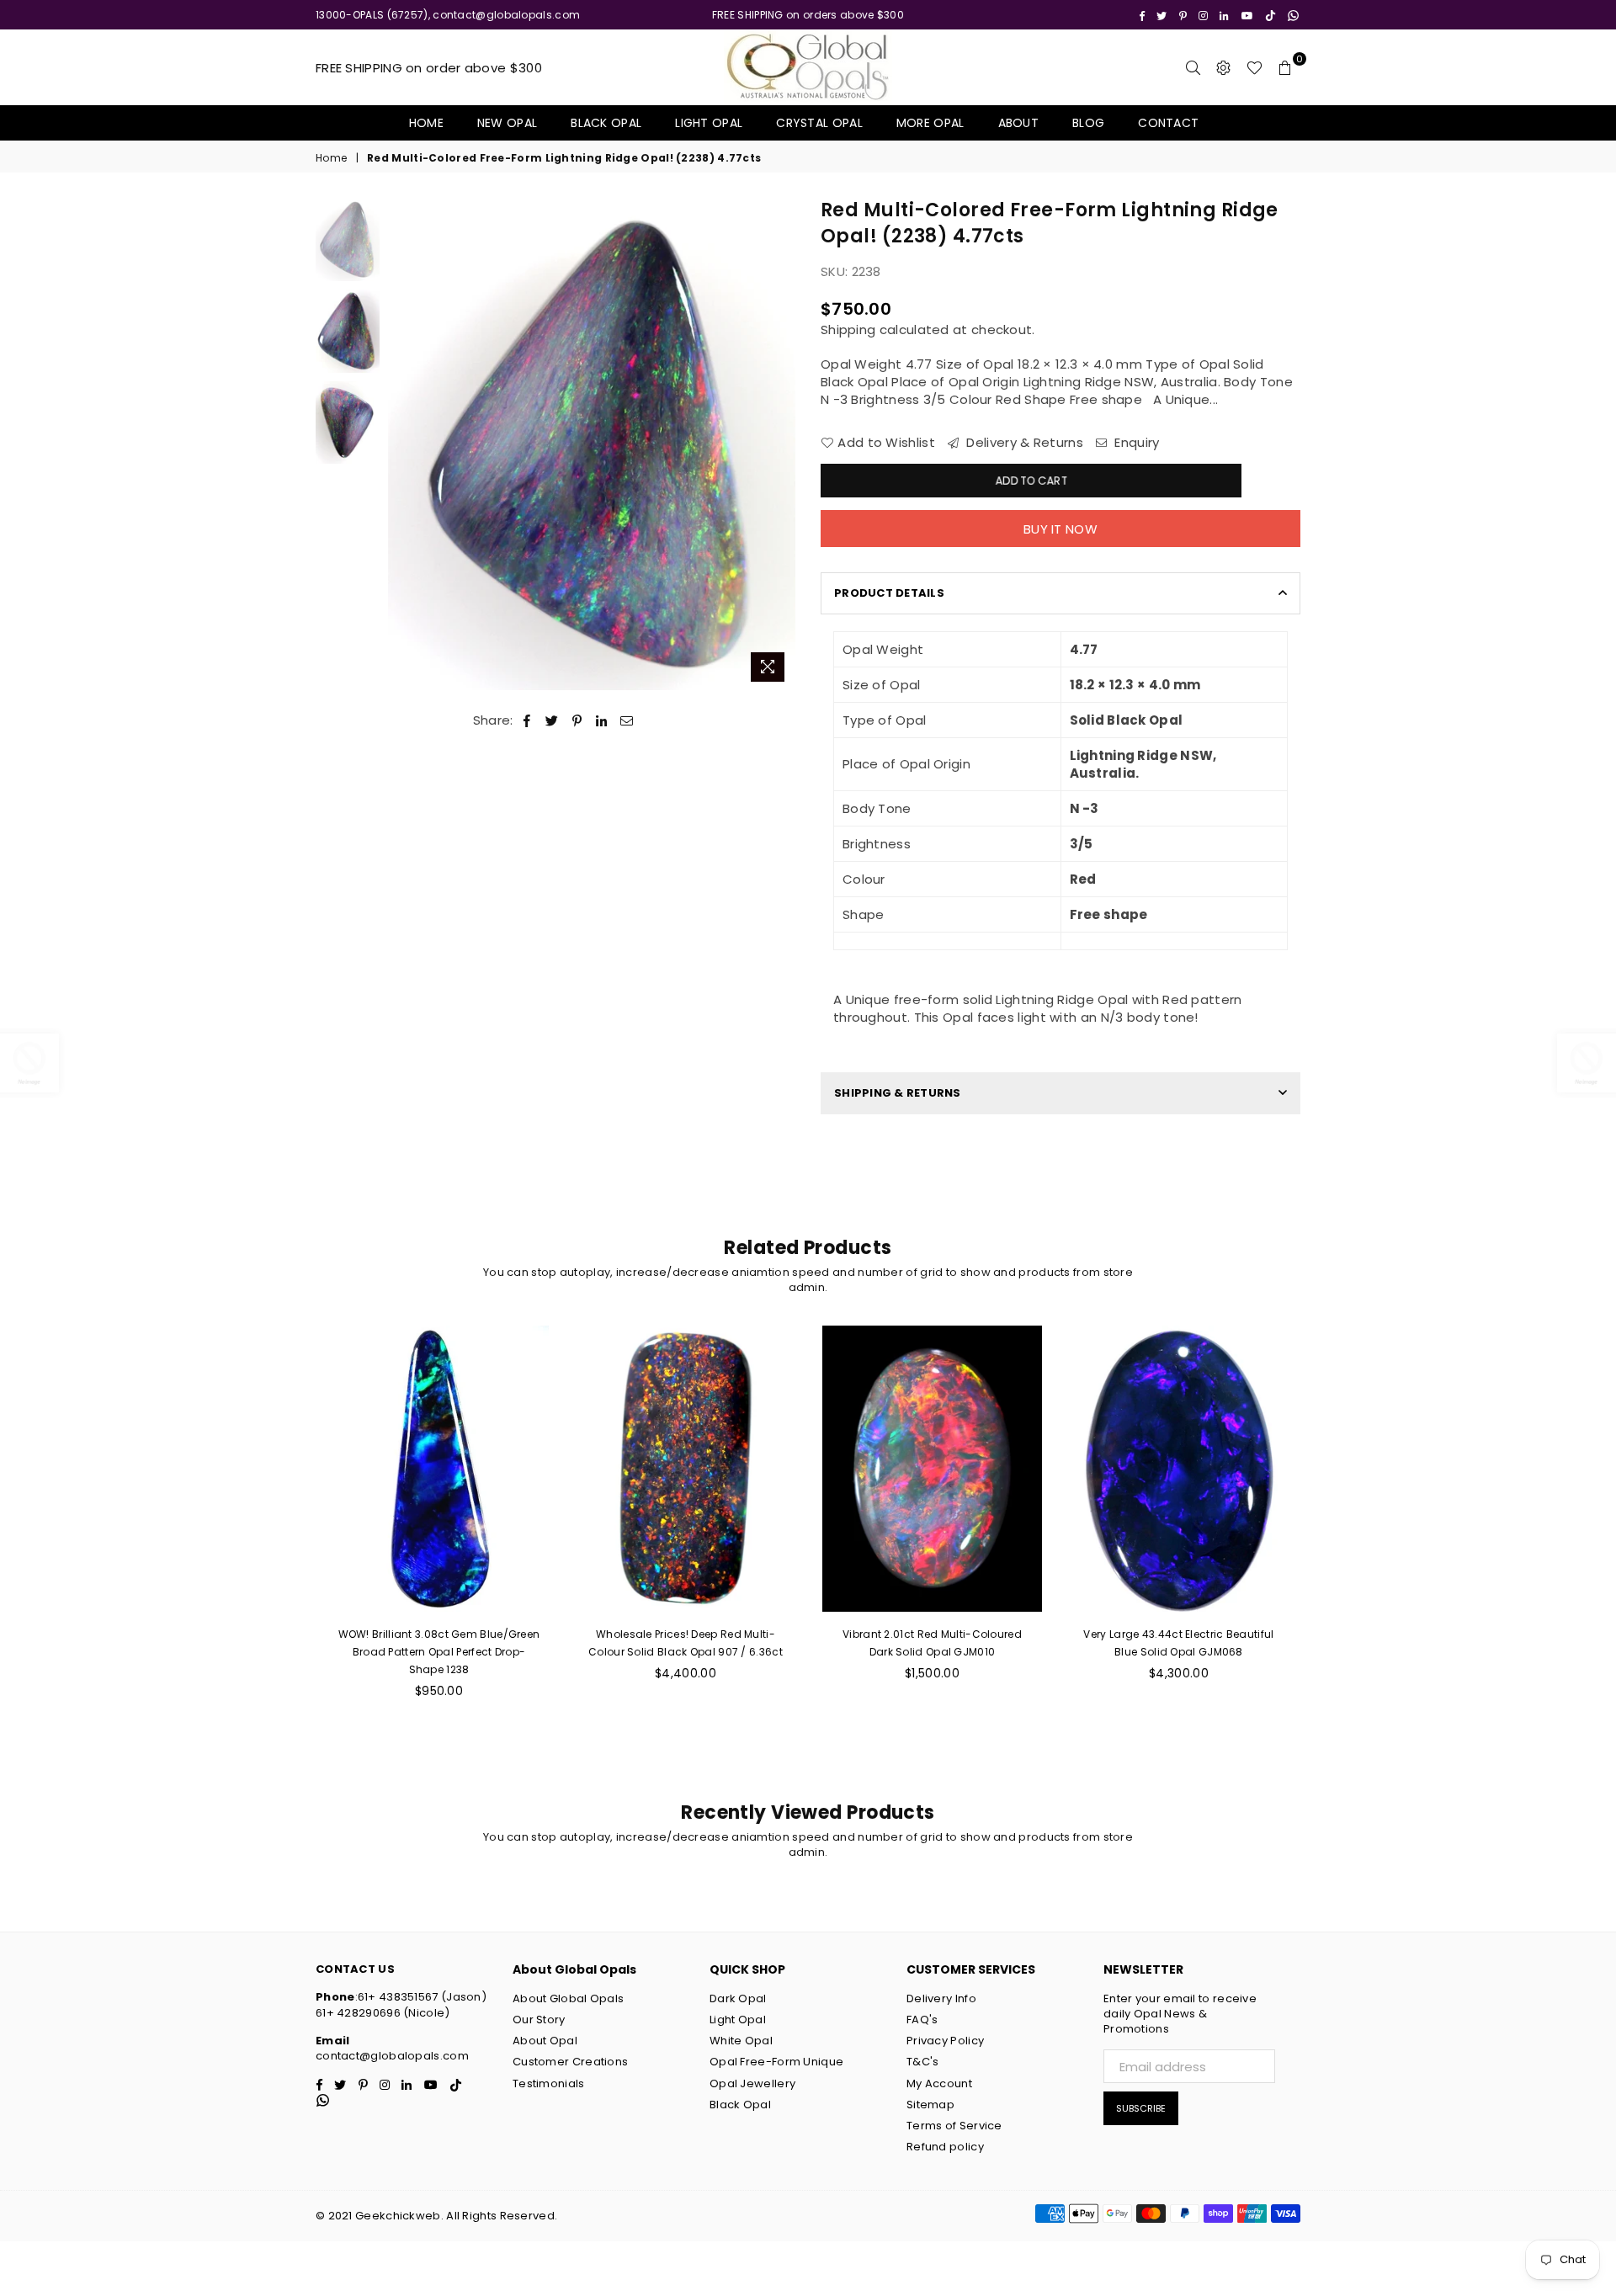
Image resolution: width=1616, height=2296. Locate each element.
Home (426, 123)
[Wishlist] (1255, 67)
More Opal (930, 123)
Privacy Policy (945, 2041)
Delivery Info (941, 1998)
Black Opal (606, 123)
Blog (1088, 123)
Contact (1168, 123)
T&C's (923, 2062)
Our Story (539, 2020)
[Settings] (1224, 67)
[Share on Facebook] (527, 720)
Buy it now (1060, 529)
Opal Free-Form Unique (776, 2062)
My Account (939, 2083)
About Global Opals (568, 1998)
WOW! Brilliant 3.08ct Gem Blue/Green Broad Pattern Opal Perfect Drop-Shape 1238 (439, 1652)
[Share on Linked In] (602, 720)
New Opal (507, 123)
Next (781, 444)
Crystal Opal (819, 123)
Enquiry (1135, 442)
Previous (403, 444)
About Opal (545, 2041)
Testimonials (549, 2083)
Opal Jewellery (752, 2083)
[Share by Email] (627, 720)
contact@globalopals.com (392, 2056)
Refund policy (945, 2147)
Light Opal (709, 123)
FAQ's (922, 2020)
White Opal (741, 2041)
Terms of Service (954, 2126)
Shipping (848, 330)
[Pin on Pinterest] (578, 720)
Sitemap (930, 2105)
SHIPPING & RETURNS (898, 1093)
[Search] (1193, 67)
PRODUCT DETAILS (889, 593)
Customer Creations (570, 2062)
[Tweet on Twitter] (552, 720)
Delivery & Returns (1023, 442)
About (1019, 123)
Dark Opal (738, 1998)
